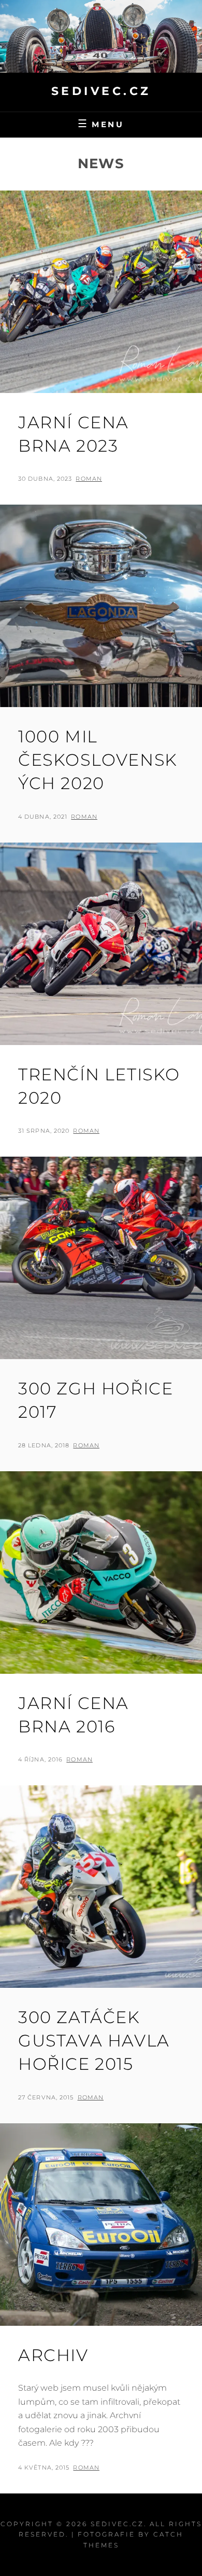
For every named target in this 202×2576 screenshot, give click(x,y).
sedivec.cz (101, 91)
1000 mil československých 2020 (98, 760)
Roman (89, 479)
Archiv (53, 2355)
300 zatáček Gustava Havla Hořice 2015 (94, 2041)
